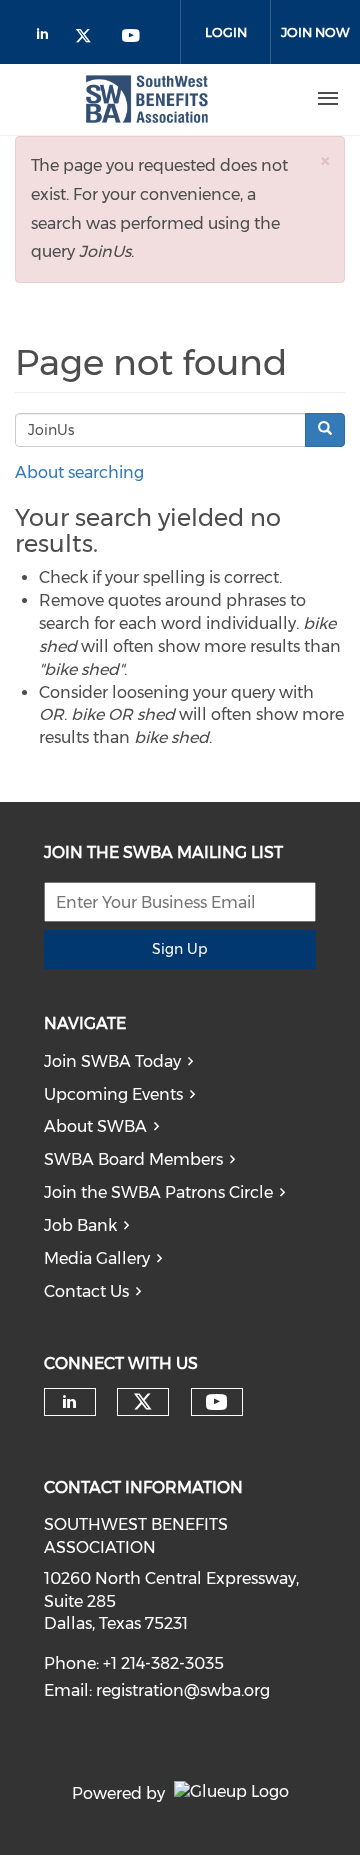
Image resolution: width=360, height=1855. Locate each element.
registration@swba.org (183, 1690)
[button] (325, 160)
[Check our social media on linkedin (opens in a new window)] (48, 37)
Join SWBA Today (112, 1061)
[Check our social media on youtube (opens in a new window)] (132, 37)
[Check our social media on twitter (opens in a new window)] (90, 37)
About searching (79, 472)
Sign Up (179, 949)
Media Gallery (97, 1258)
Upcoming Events (113, 1094)
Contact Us (86, 1291)
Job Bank (80, 1225)
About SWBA (95, 1126)
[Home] (147, 99)
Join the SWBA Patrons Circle (158, 1192)
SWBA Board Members (133, 1159)
